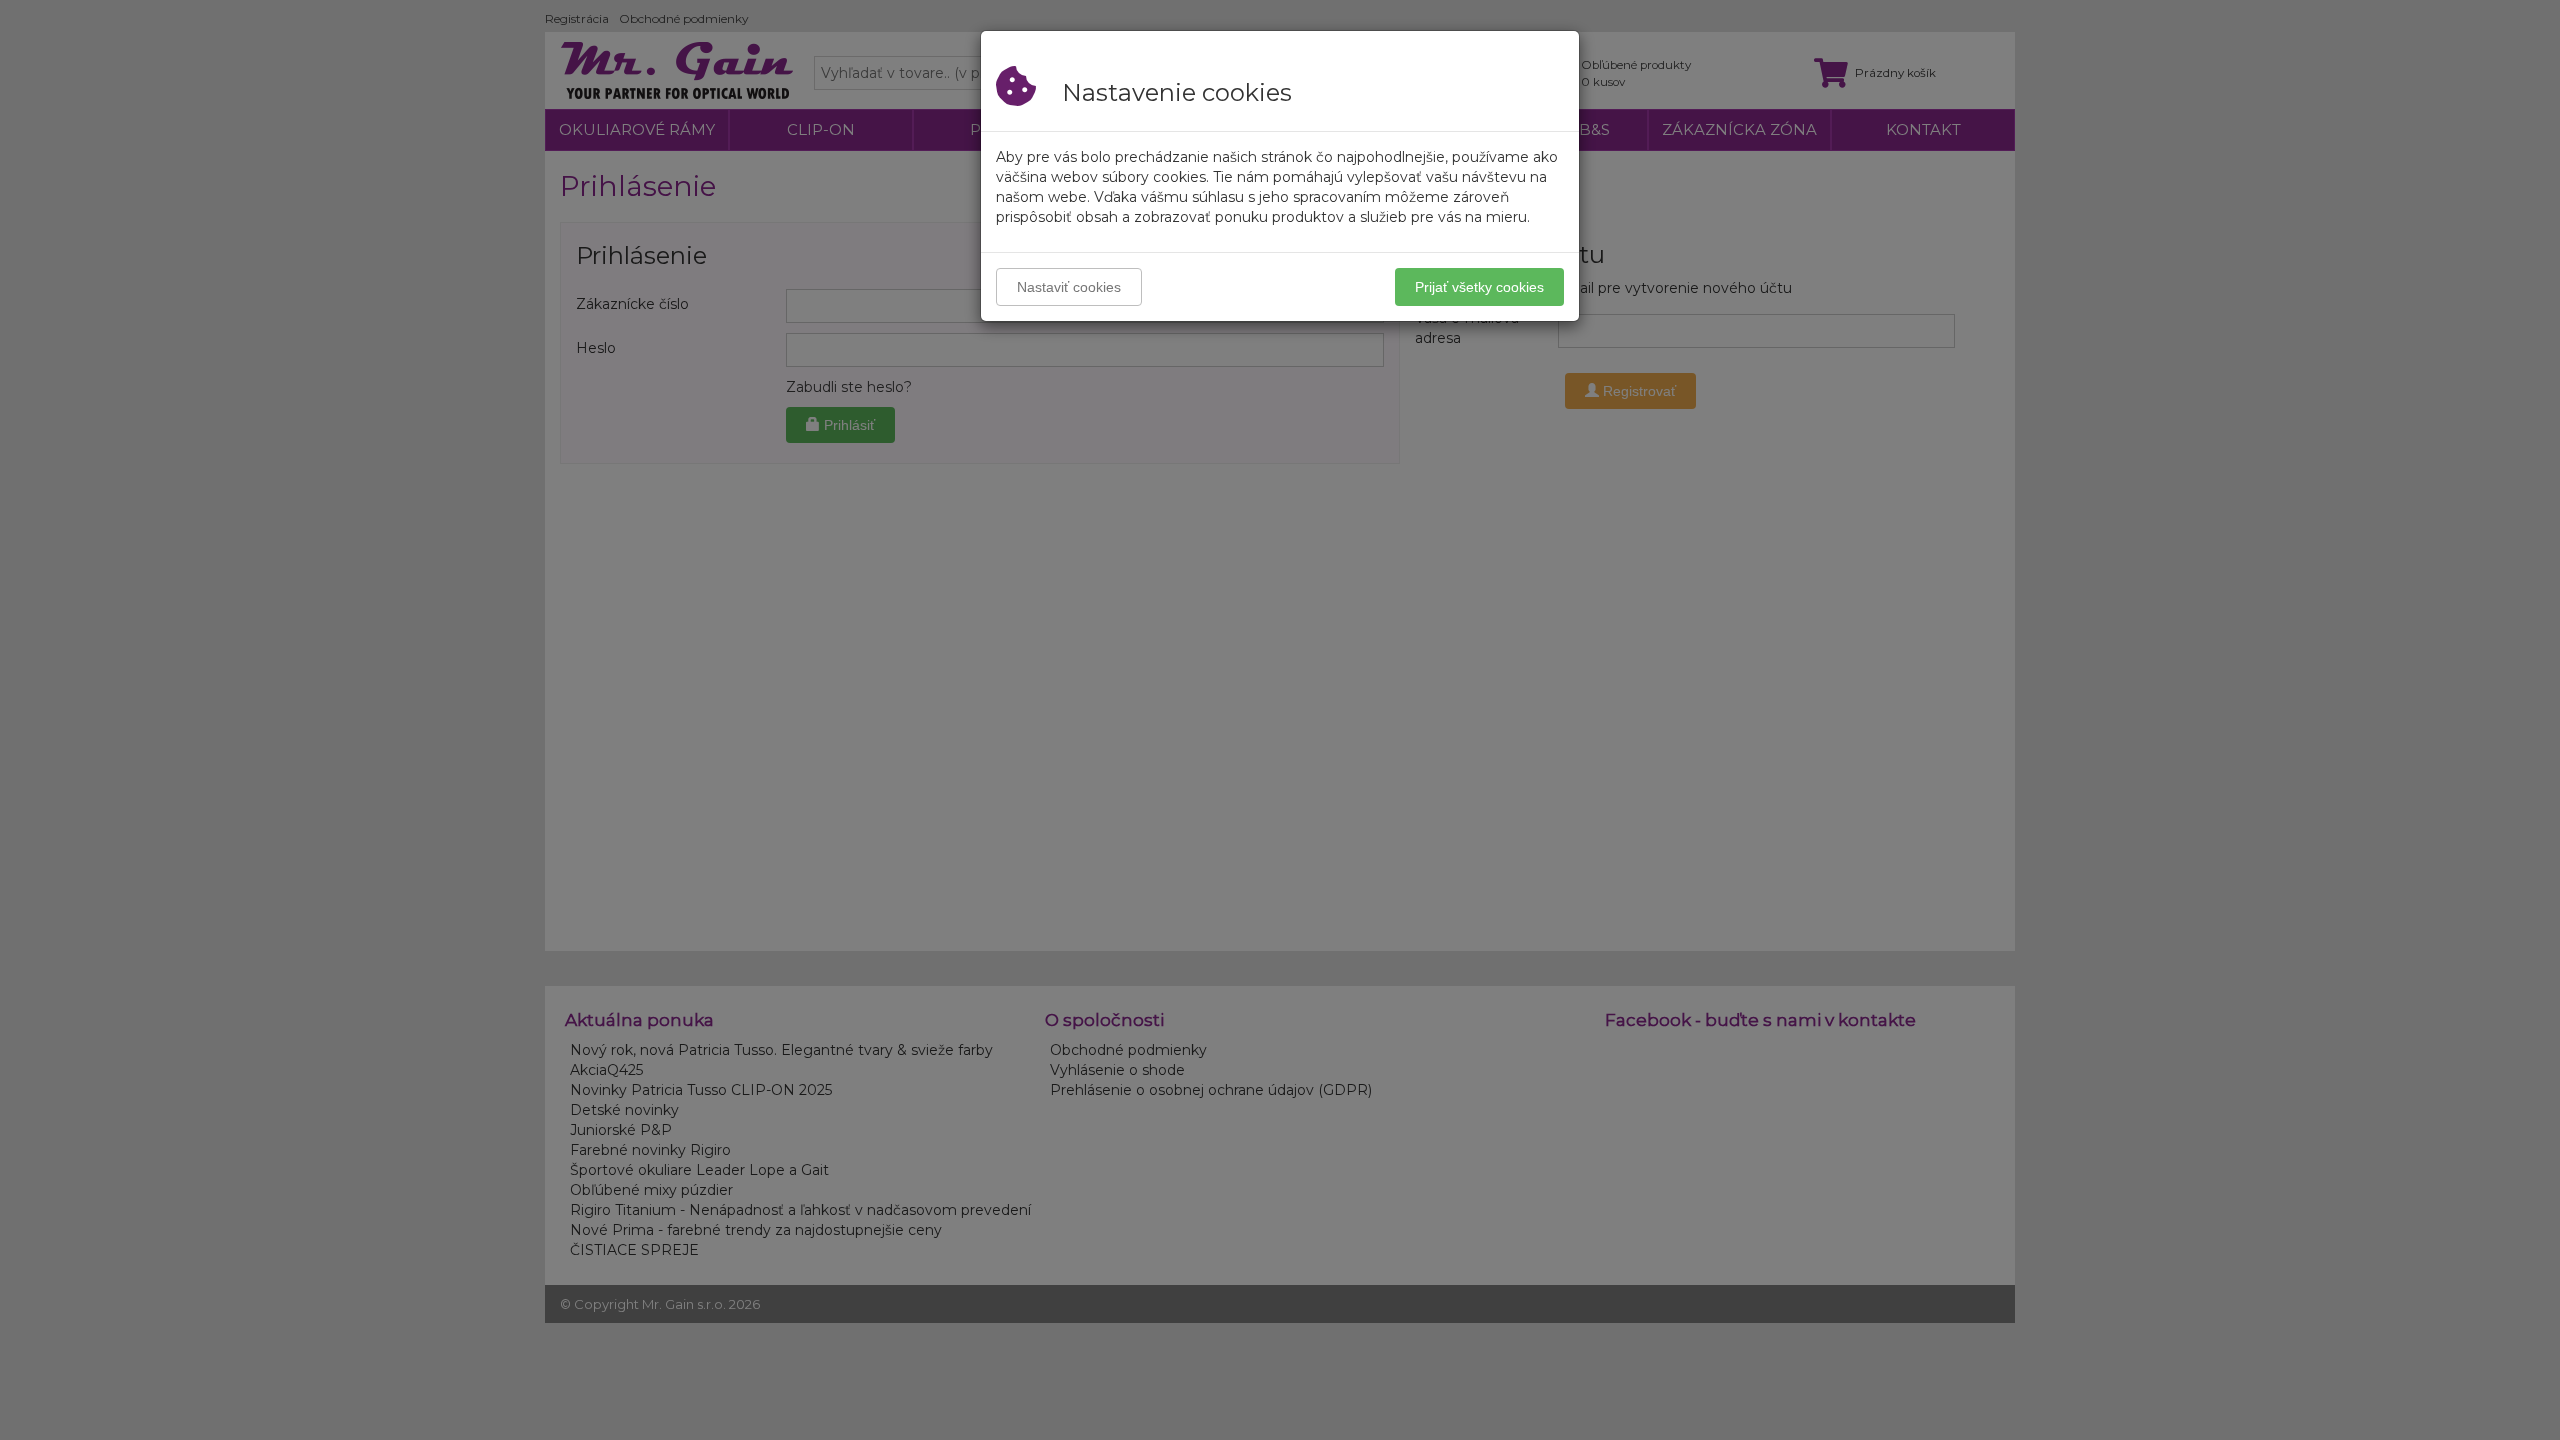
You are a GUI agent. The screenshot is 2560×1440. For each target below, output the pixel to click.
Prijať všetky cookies (1479, 287)
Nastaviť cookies (1069, 287)
